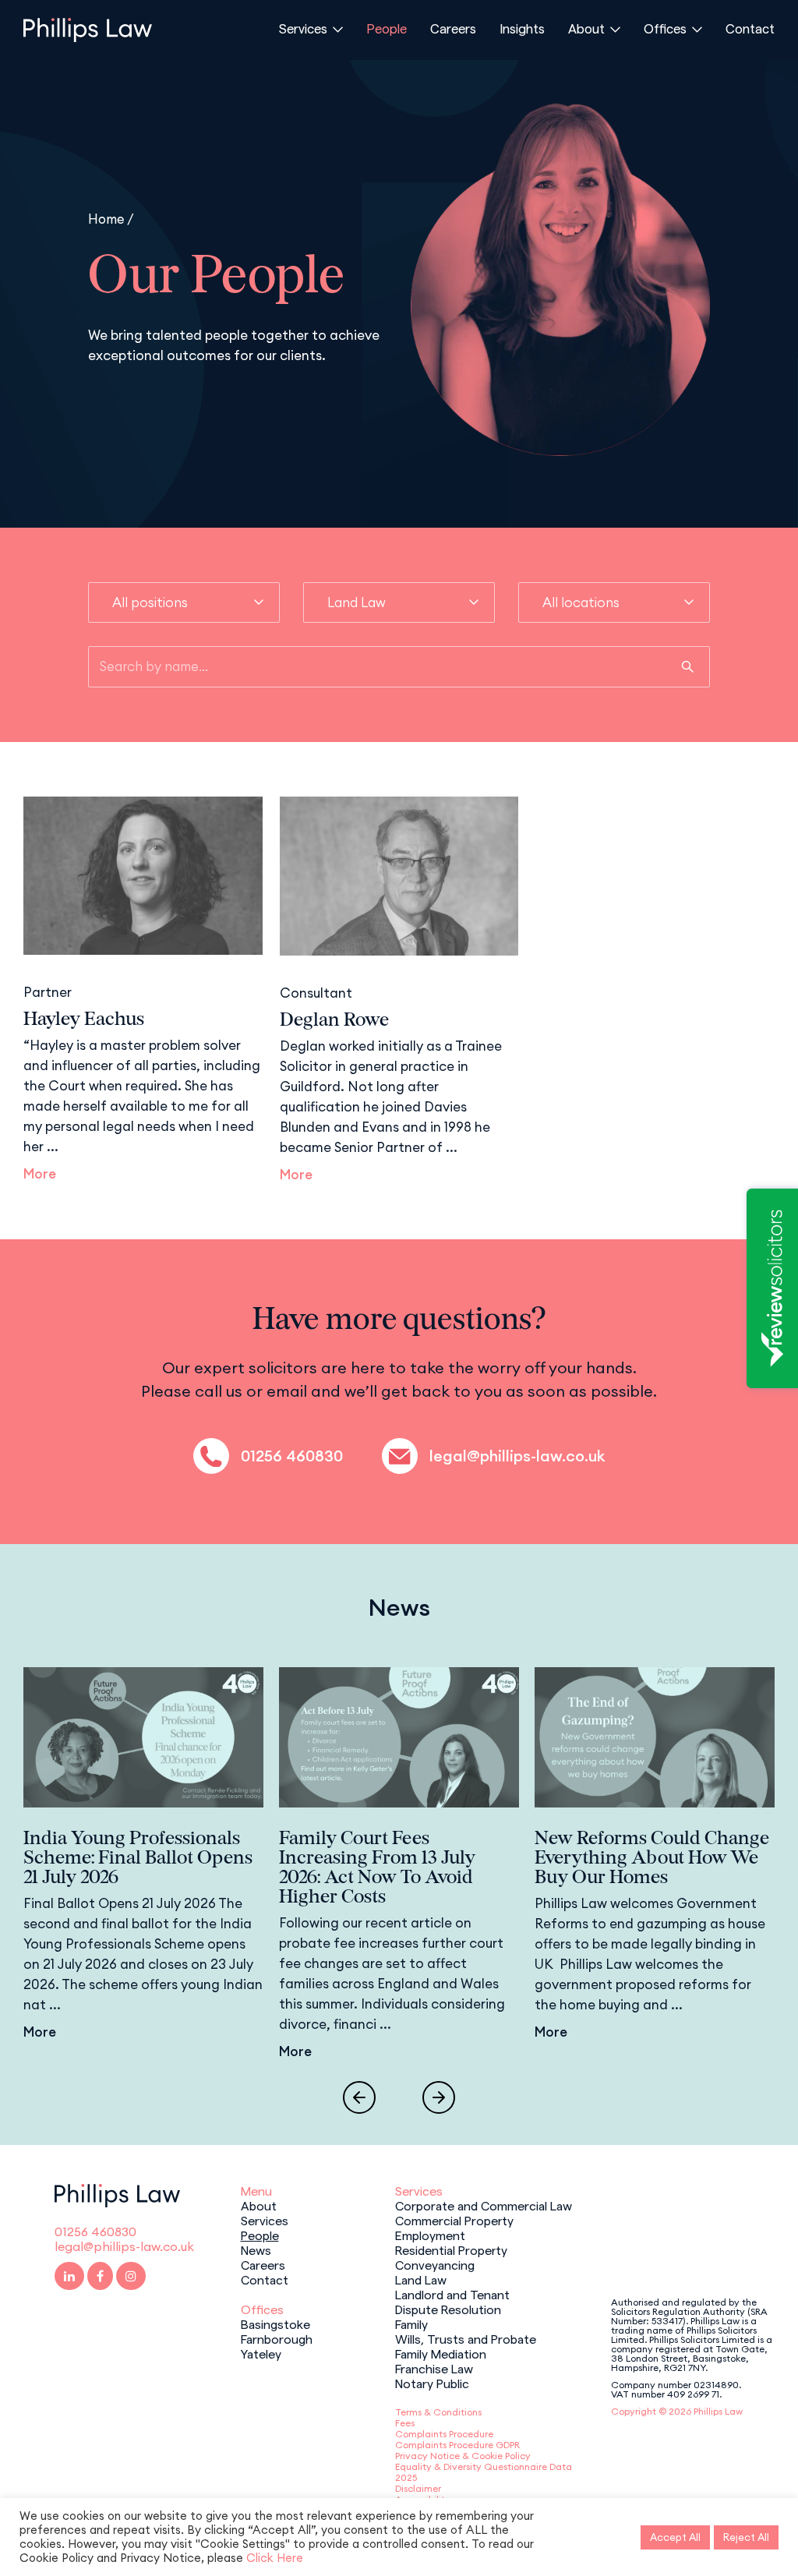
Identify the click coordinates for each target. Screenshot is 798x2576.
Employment (430, 2235)
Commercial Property (454, 2220)
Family (411, 2323)
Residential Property (451, 2249)
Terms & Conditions (438, 2412)
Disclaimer (418, 2488)
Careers (453, 28)
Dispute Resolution (448, 2309)
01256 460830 (292, 1456)
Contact (750, 28)
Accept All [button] (675, 2537)
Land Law (421, 2279)
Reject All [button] (746, 2537)
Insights (522, 28)
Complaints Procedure (444, 2434)
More (40, 1174)
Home (106, 219)
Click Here (275, 2558)
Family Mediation (441, 2353)
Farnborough (277, 2338)
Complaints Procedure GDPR (457, 2445)
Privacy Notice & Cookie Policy (463, 2456)
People (387, 28)
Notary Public (432, 2383)
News (256, 2249)
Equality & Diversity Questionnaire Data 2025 (484, 2472)
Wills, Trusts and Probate (466, 2338)
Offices (665, 28)
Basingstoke (275, 2323)
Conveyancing (435, 2264)
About (586, 28)
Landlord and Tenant (452, 2294)
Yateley (261, 2353)
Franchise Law (434, 2368)
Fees (405, 2423)
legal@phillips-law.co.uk (517, 1456)
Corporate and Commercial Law (484, 2205)
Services (303, 28)
